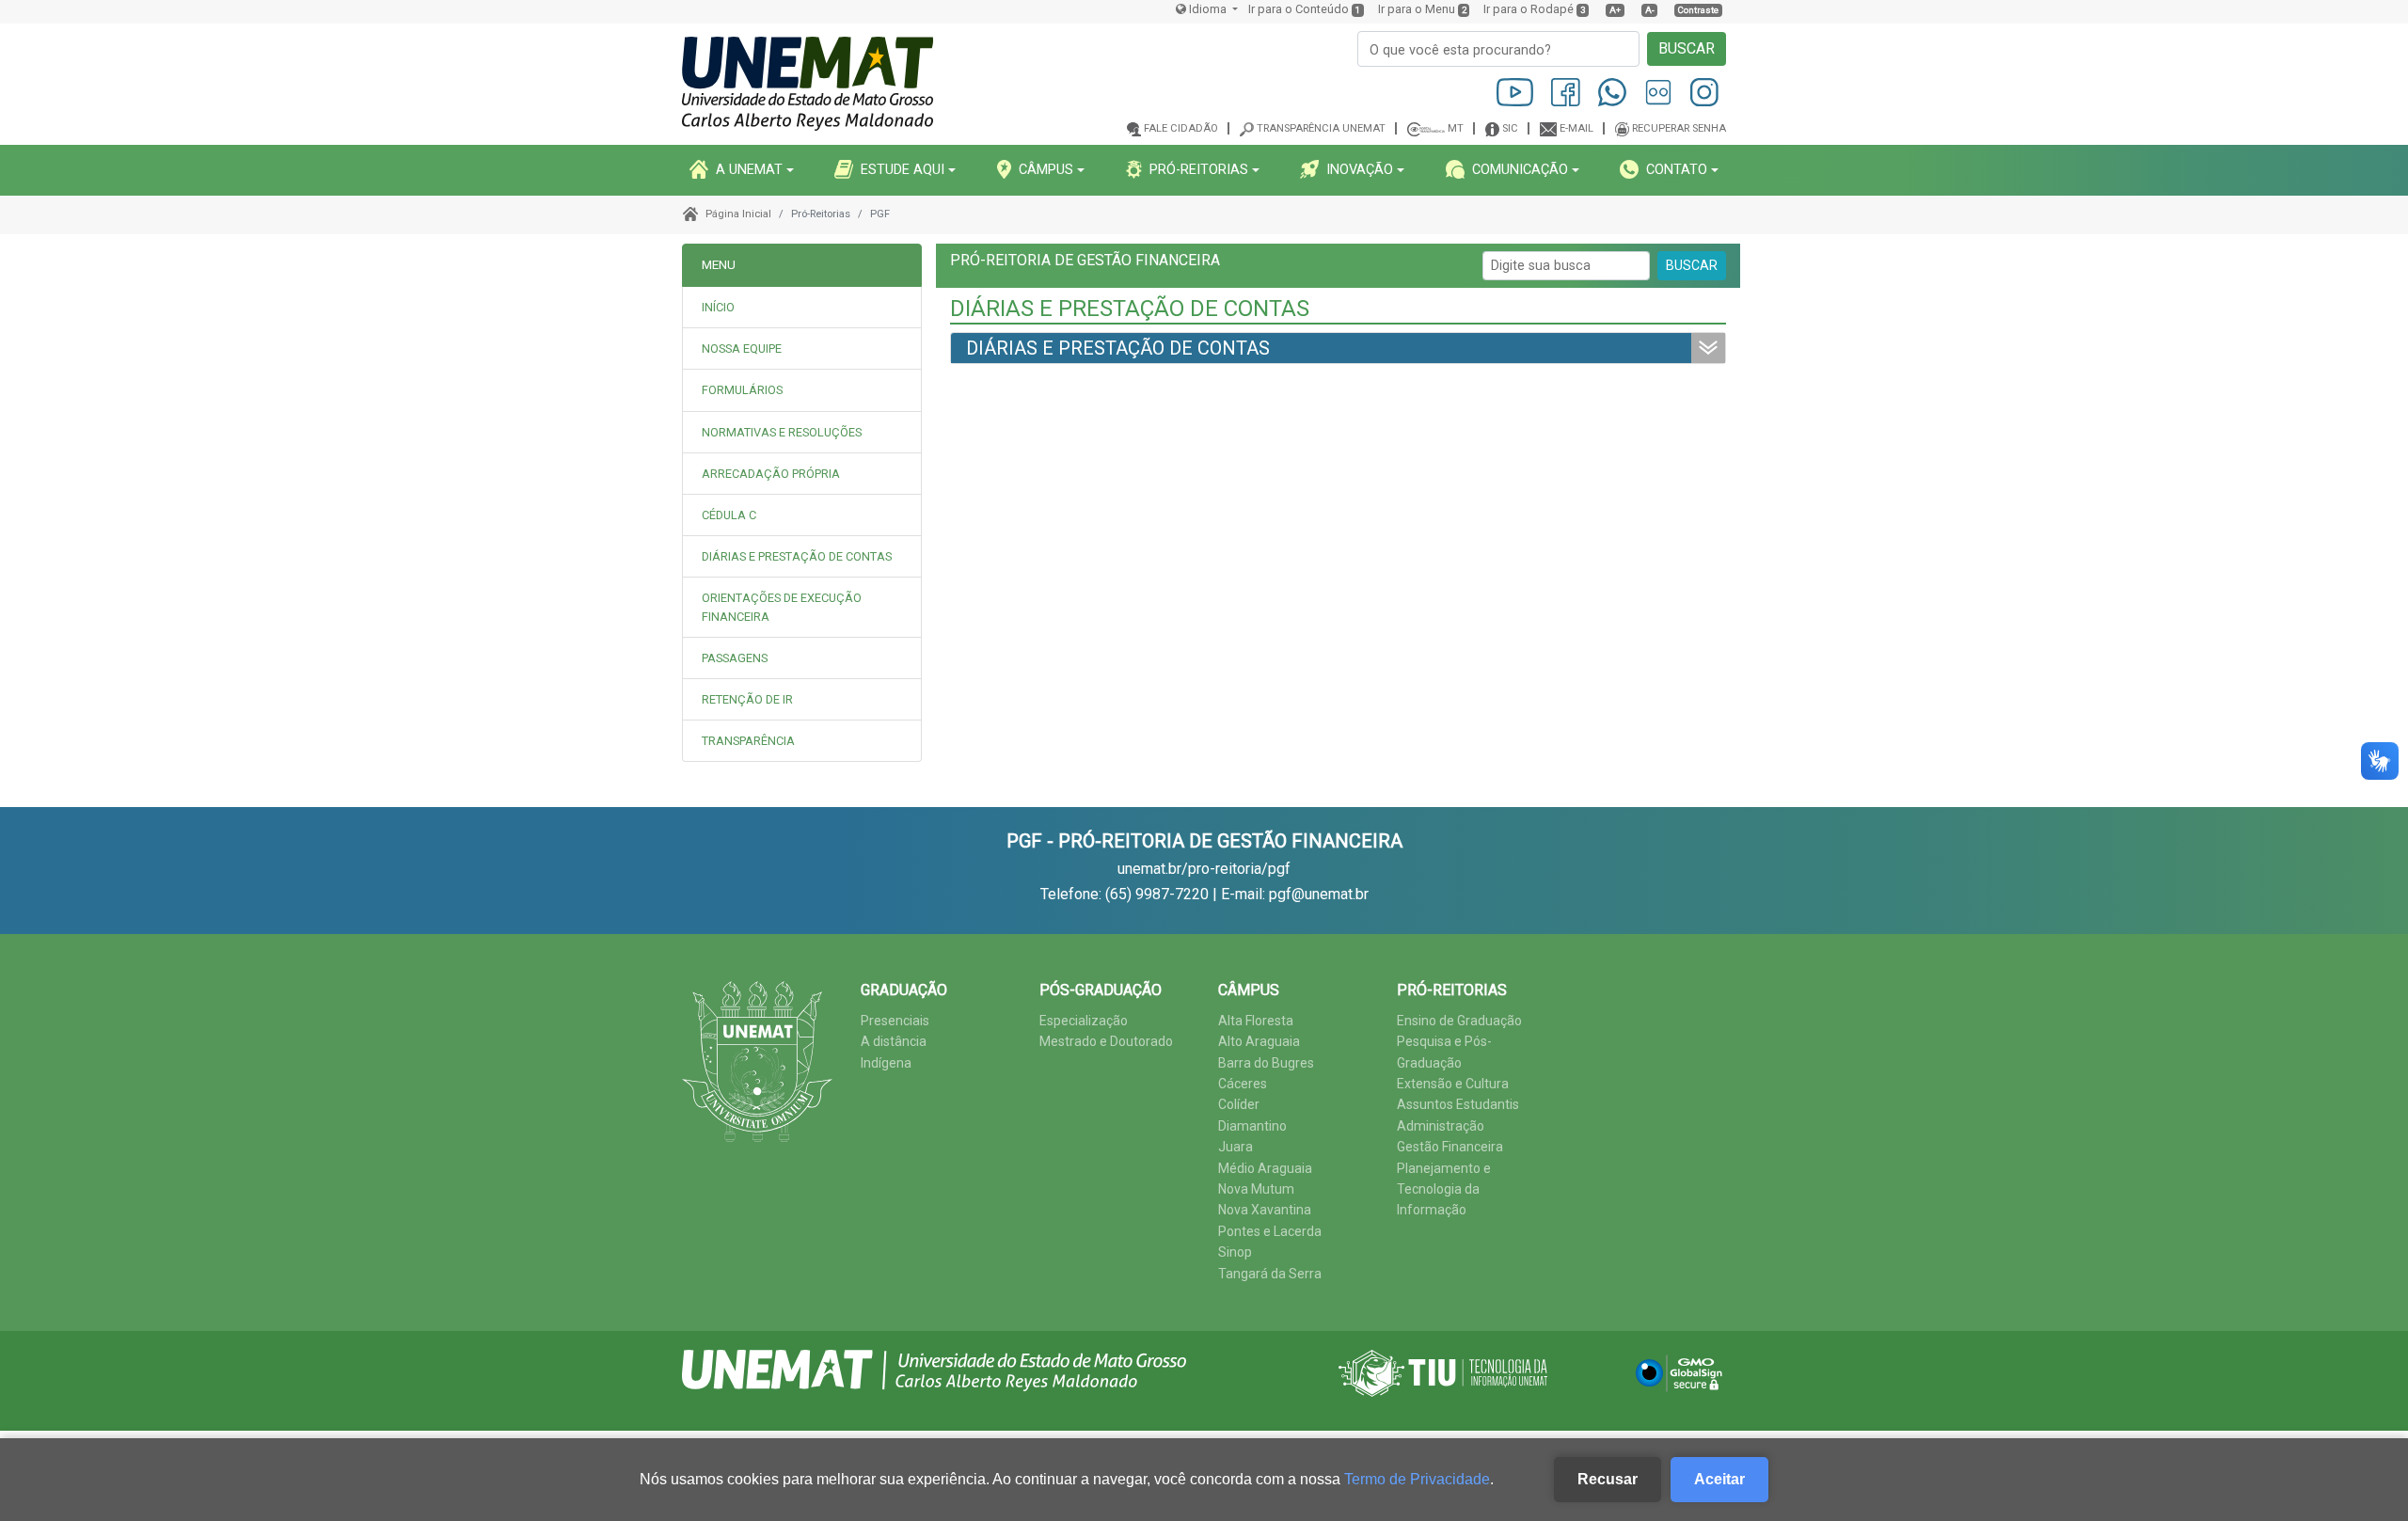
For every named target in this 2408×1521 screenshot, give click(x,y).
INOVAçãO (1360, 169)
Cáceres (1243, 1084)
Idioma (1208, 9)
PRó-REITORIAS (1199, 169)
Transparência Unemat (1321, 128)
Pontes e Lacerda (1270, 1231)
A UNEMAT (749, 169)
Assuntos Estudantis (1458, 1104)
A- (1650, 10)
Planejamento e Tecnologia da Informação (1444, 1189)
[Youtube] (1517, 92)
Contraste (1698, 10)
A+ (1615, 10)
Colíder (1239, 1104)
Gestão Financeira (1450, 1147)
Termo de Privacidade (1417, 1479)
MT (1456, 128)
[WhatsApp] (1614, 92)
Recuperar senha (1679, 128)
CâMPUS (1046, 169)
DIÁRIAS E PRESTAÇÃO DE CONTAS (1118, 348)
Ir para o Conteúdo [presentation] (1299, 9)
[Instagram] (1704, 92)
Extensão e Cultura (1453, 1084)
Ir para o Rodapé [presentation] (1529, 9)
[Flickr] (1660, 92)
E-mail (1576, 128)
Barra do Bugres (1266, 1063)
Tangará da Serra (1270, 1274)
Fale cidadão (1181, 128)
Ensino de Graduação (1459, 1021)
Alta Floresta (1256, 1021)
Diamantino (1252, 1126)
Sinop (1235, 1252)
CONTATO (1677, 169)
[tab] (802, 349)
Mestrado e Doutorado (1106, 1041)
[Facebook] (1567, 92)
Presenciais (895, 1021)
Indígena (886, 1063)
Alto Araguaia (1259, 1041)
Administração (1441, 1126)
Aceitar (1719, 1479)
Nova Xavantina (1265, 1210)
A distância (894, 1041)
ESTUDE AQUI (903, 169)
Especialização (1084, 1021)
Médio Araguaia (1265, 1168)
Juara (1236, 1147)
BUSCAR (1687, 48)
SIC (1510, 128)
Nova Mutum (1256, 1189)
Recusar (1608, 1479)
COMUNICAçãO (1520, 169)
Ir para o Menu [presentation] (1417, 9)
